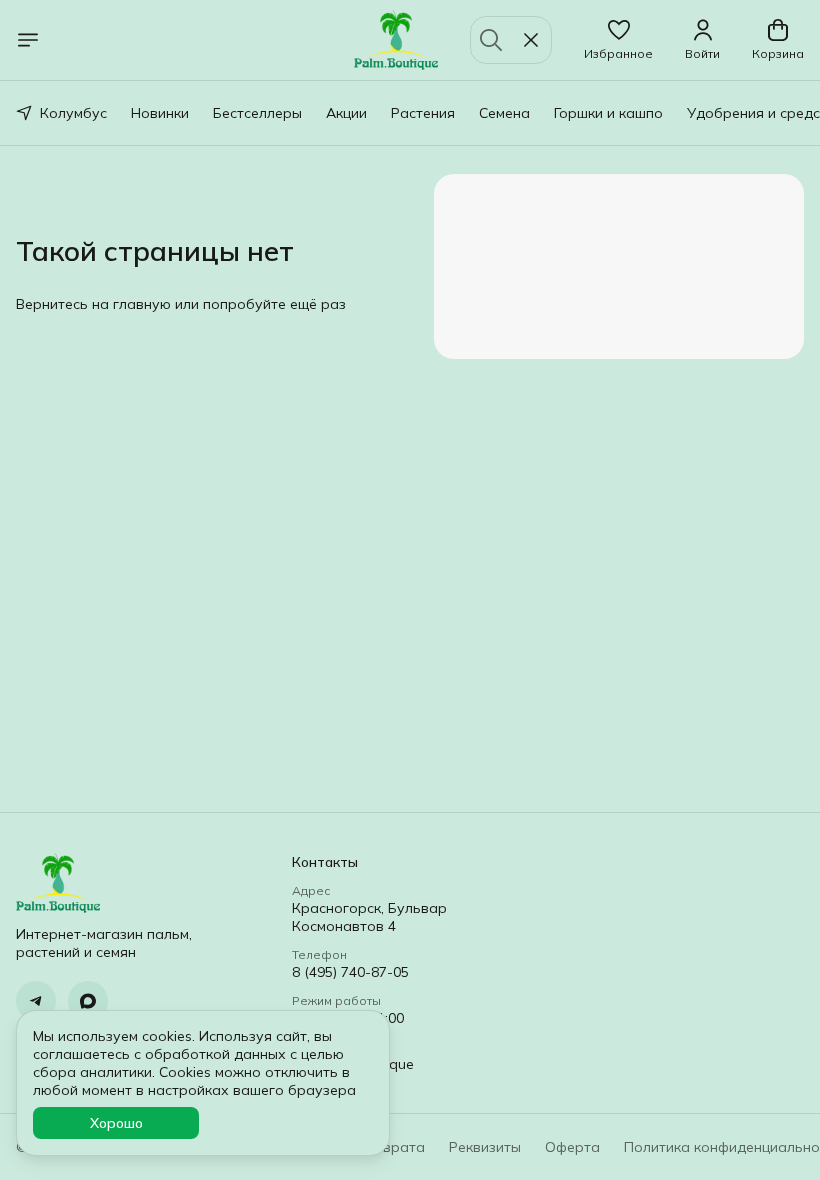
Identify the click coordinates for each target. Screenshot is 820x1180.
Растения (423, 113)
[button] (618, 40)
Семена (504, 113)
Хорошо (116, 1123)
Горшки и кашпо (608, 113)
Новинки (160, 113)
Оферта (572, 1147)
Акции (346, 113)
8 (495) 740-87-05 (350, 972)
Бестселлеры (257, 113)
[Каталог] (28, 40)
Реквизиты (485, 1147)
